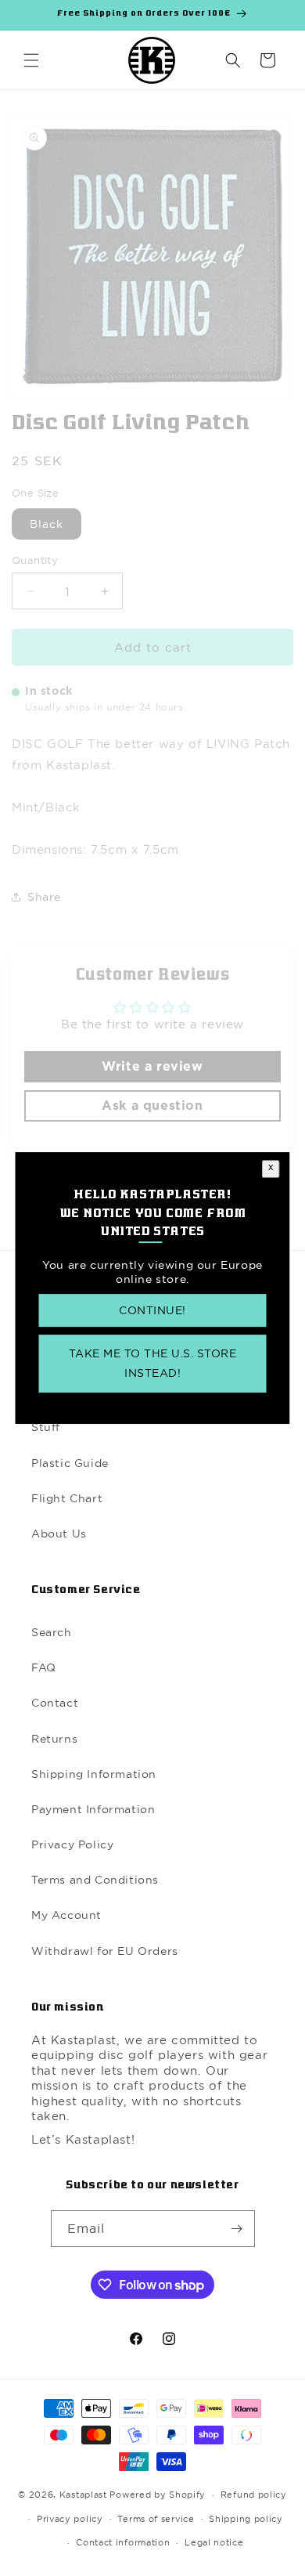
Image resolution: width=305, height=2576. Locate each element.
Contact (55, 1703)
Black (47, 524)
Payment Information (93, 1809)
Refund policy (254, 2495)
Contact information (123, 2542)
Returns (54, 1739)
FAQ (44, 1667)
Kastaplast (83, 2495)
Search (52, 1632)
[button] (31, 60)
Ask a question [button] (152, 1106)
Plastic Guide (70, 1463)
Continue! (152, 1310)
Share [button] (44, 897)
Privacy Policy (72, 1844)
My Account (66, 1915)
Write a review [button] (152, 1067)
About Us (59, 1534)
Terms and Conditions (95, 1880)
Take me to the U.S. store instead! (153, 1363)
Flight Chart (67, 1498)
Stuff (46, 1427)
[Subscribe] (237, 2229)
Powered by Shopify (158, 2495)
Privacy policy (70, 2519)
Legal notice (214, 2542)
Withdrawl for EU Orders (105, 1951)
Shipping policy (246, 2519)
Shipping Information (94, 1774)
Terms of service (156, 2519)
